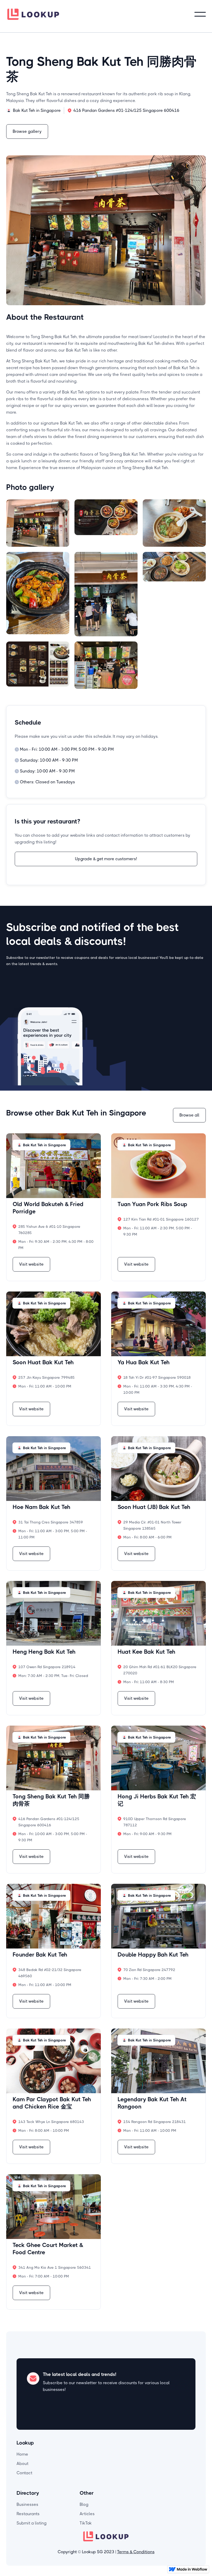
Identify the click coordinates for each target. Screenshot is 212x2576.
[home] (33, 14)
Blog (84, 2504)
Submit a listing (32, 2523)
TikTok (86, 2523)
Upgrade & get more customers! (106, 859)
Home (22, 2454)
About (22, 2464)
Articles (87, 2514)
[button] (200, 14)
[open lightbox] (38, 523)
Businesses (27, 2504)
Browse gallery (27, 131)
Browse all (189, 1115)
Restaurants (28, 2514)
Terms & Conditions (136, 2552)
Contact (24, 2473)
